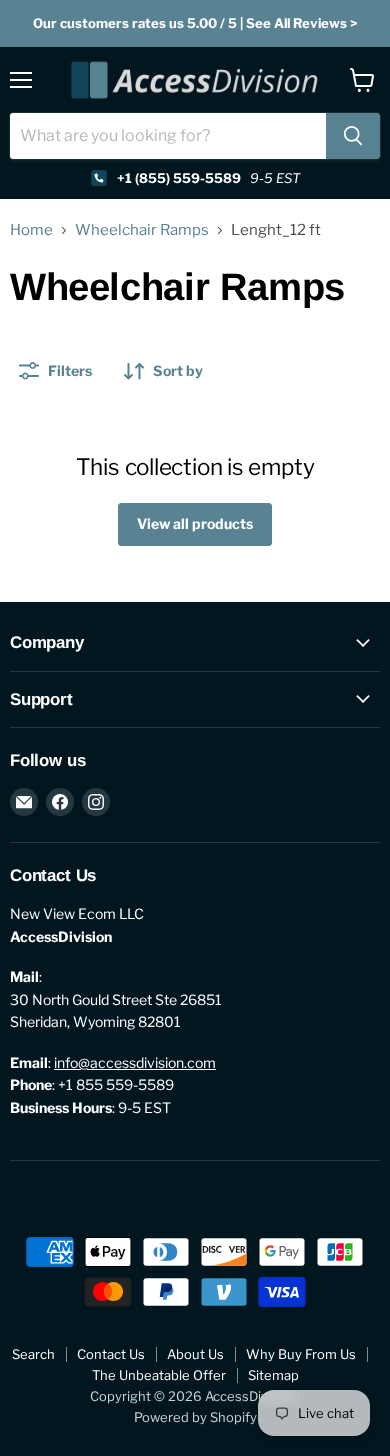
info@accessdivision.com (135, 1062)
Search (33, 1354)
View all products (195, 523)
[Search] (353, 136)
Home (31, 230)
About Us (195, 1354)
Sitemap (273, 1375)
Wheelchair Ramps (142, 230)
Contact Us (111, 1354)
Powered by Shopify (195, 1417)
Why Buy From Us (301, 1354)
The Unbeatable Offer (159, 1375)
